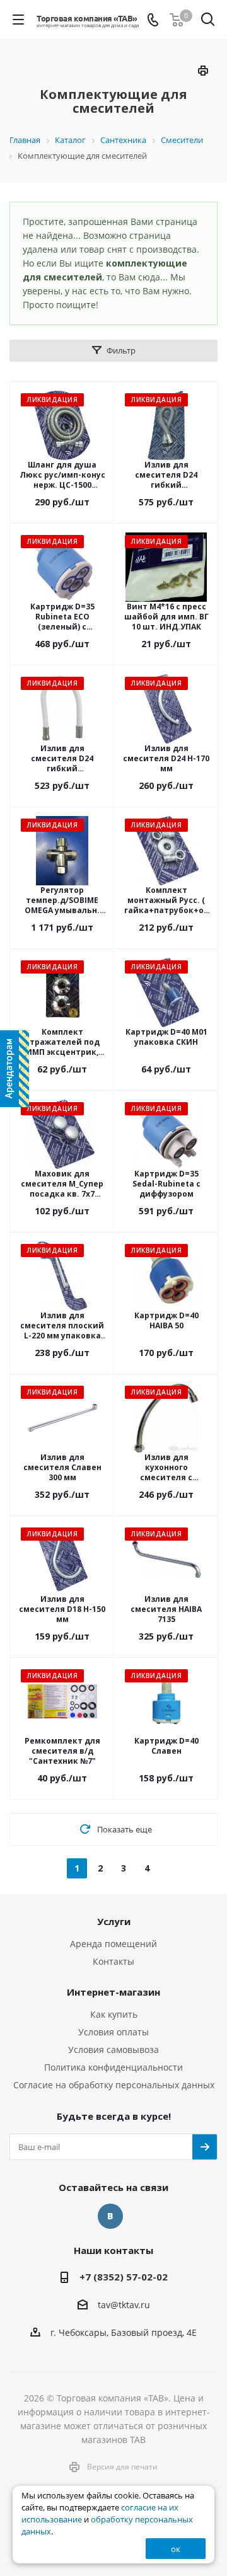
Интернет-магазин (113, 1992)
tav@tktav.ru (124, 2305)
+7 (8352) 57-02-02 (124, 2277)
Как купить (114, 2014)
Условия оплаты (113, 2032)
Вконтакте (110, 2216)
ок (176, 2549)
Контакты (113, 1961)
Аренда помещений (113, 1944)
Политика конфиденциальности (113, 2067)
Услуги (114, 1921)
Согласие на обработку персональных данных (114, 2085)
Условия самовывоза (113, 2050)
